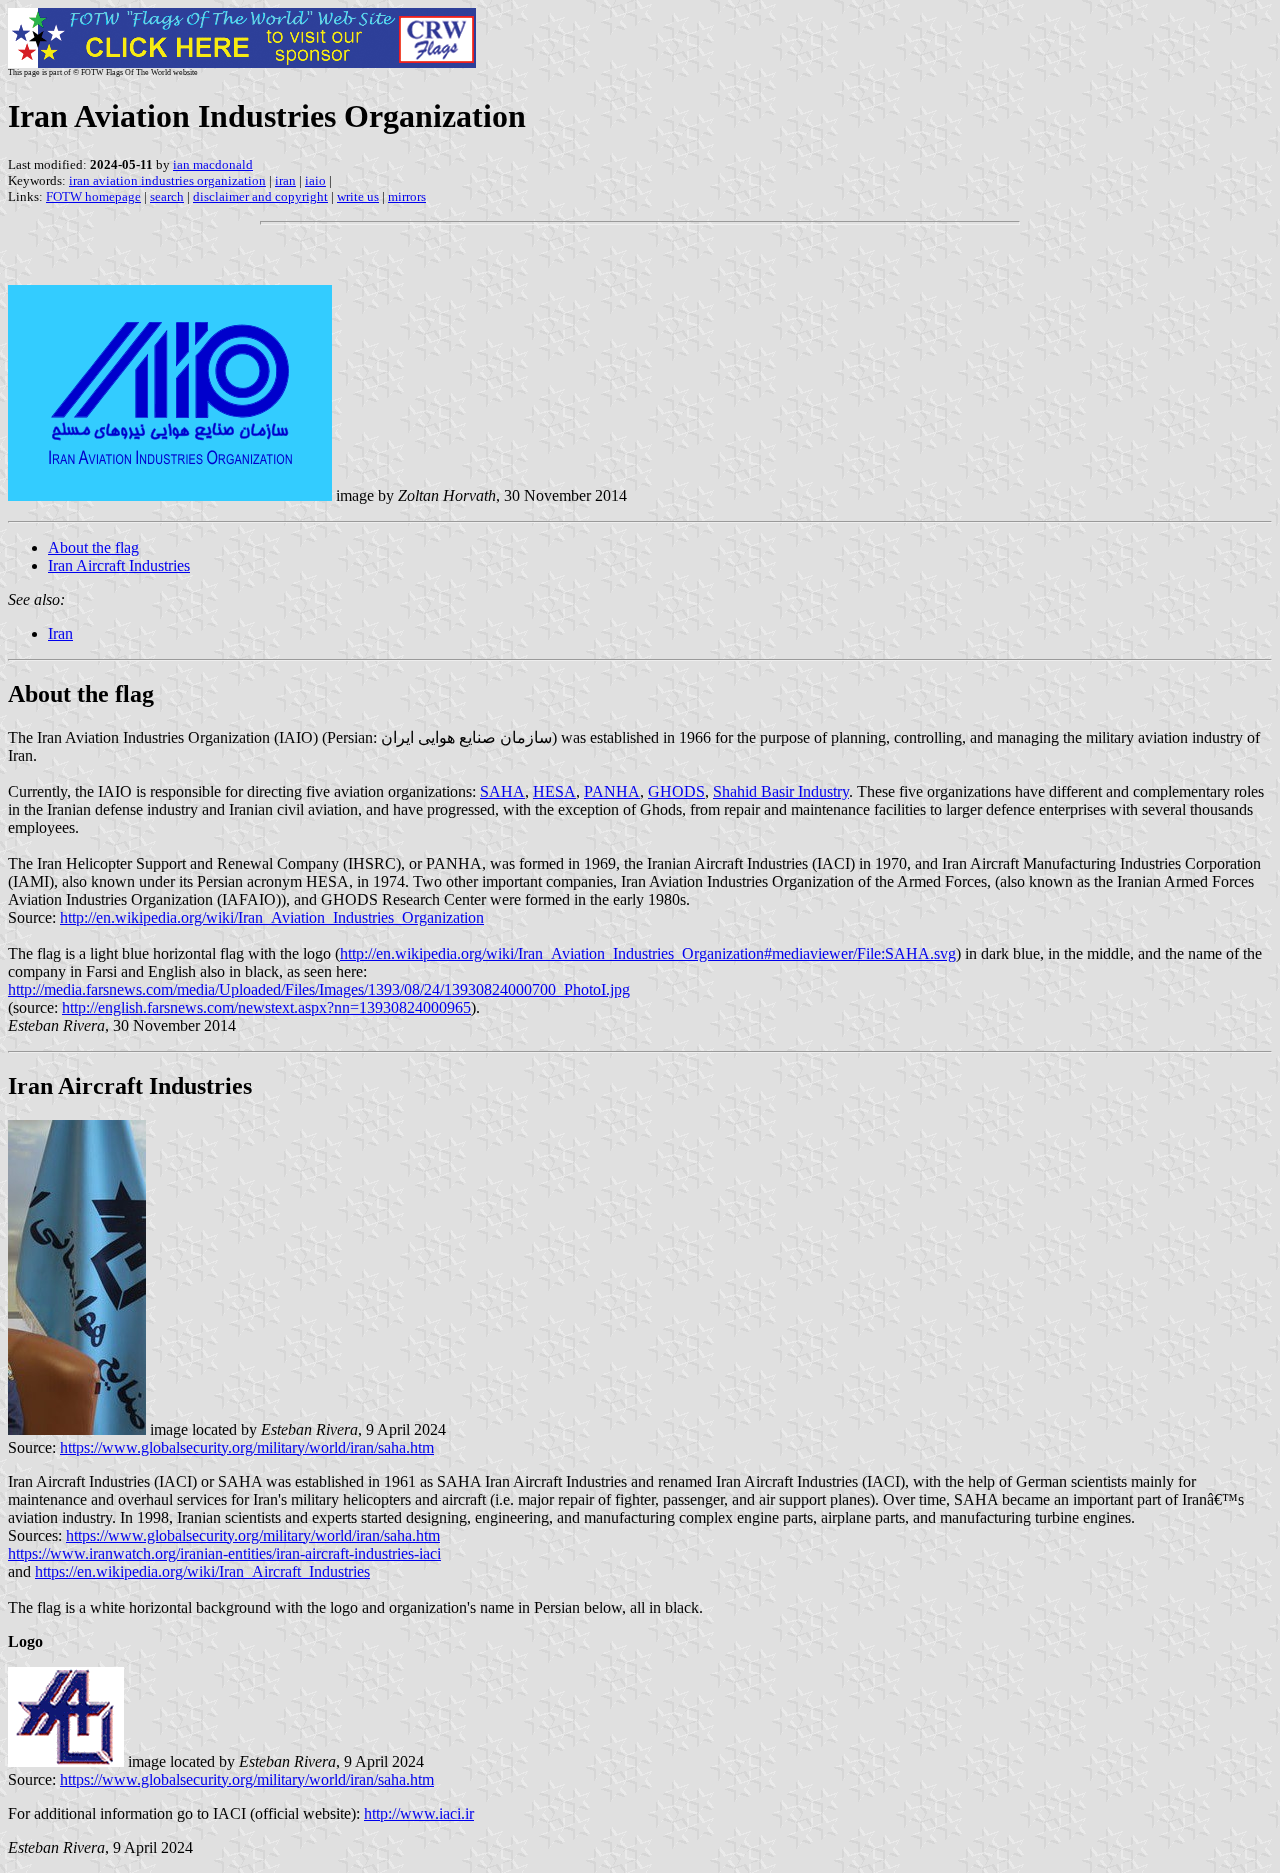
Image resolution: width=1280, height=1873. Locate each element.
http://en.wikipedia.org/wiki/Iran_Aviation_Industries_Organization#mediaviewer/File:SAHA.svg (648, 953)
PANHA (612, 791)
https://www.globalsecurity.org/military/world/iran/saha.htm (247, 1447)
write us (358, 196)
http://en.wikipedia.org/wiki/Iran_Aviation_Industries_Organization (272, 917)
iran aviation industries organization (167, 180)
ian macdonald (213, 164)
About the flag (93, 547)
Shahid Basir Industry (781, 791)
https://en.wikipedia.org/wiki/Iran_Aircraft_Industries (202, 1571)
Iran (60, 633)
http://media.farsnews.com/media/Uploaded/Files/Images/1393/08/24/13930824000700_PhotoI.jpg (319, 989)
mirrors (407, 196)
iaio (315, 180)
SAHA (502, 791)
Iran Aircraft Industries (119, 565)
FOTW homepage (93, 196)
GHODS (676, 791)
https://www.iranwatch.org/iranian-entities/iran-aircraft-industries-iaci (224, 1553)
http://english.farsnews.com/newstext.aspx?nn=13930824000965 (266, 1007)
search (167, 196)
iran (285, 180)
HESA (554, 791)
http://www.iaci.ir (419, 1813)
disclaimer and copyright (260, 196)
